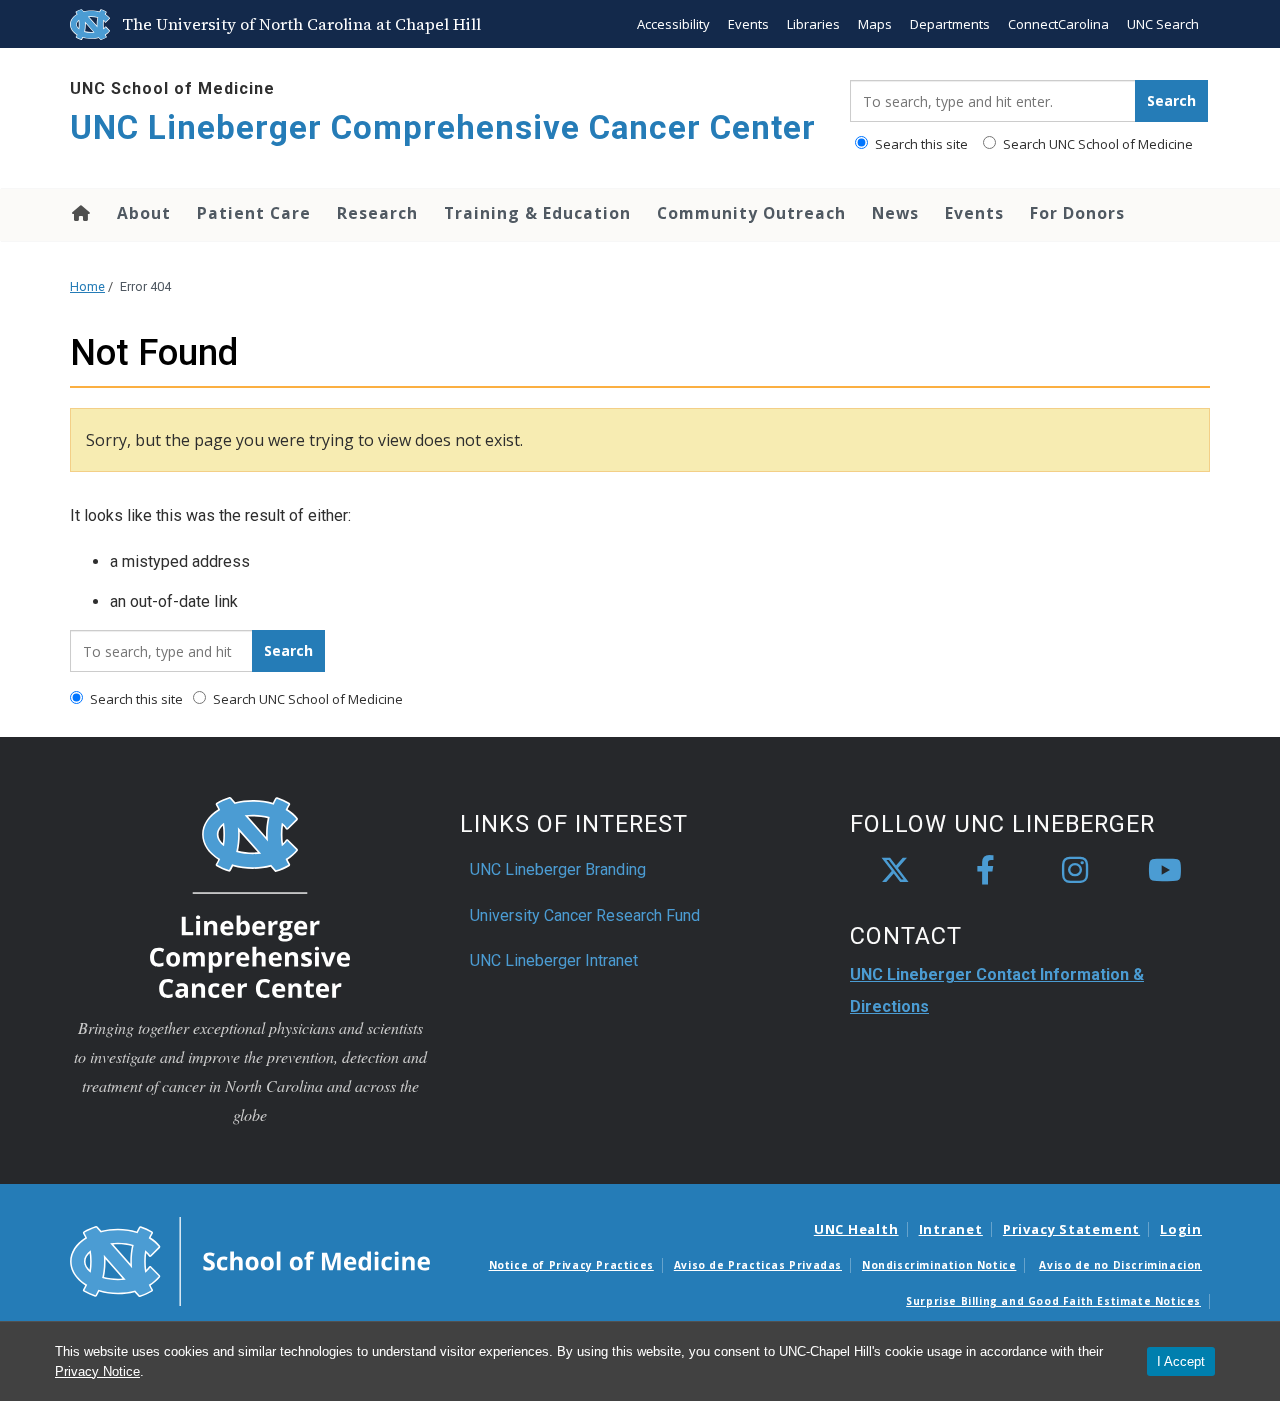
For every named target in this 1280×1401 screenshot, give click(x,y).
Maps (875, 24)
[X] (895, 871)
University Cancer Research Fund (585, 915)
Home (79, 213)
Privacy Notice (97, 1371)
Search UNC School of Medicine (1096, 144)
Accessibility (673, 24)
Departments (950, 24)
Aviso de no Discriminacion (1120, 1265)
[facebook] (985, 871)
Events (748, 24)
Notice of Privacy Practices (571, 1265)
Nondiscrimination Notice (939, 1265)
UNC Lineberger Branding (558, 869)
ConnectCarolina (1058, 24)
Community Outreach (751, 213)
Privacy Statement (1071, 1229)
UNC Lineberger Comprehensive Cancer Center (443, 127)
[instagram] (1075, 871)
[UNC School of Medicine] (250, 1260)
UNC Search (1163, 24)
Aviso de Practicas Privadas (758, 1265)
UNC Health (856, 1229)
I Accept (1181, 1361)
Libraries (813, 24)
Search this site (920, 144)
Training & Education (537, 213)
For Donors (1077, 213)
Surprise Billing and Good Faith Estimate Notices (1053, 1301)
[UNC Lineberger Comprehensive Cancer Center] (250, 896)
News (895, 213)
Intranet (951, 1229)
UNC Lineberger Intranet (554, 960)
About (144, 213)
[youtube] (1165, 871)
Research (377, 213)
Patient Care (254, 213)
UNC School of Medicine (172, 88)
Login (1181, 1229)
